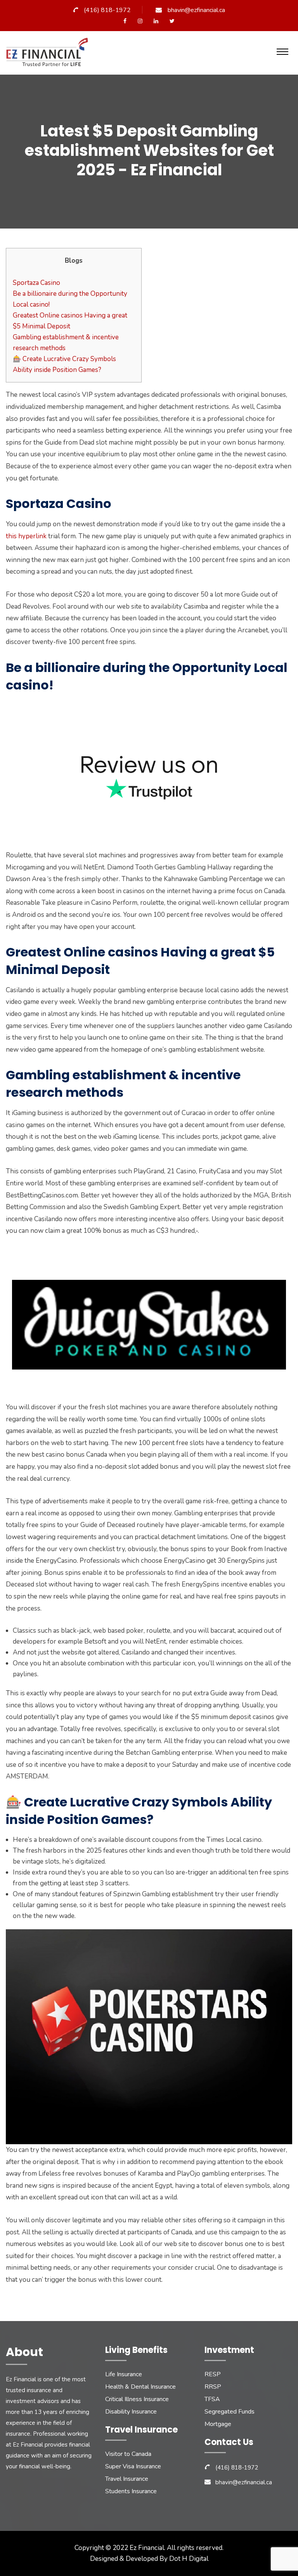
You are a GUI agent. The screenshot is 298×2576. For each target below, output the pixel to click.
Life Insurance (124, 2374)
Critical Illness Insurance (137, 2399)
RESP (213, 2374)
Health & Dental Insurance (140, 2387)
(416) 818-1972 (107, 10)
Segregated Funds (230, 2412)
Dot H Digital (189, 2559)
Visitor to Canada (128, 2454)
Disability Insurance (131, 2412)
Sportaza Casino (36, 283)
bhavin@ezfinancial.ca (196, 10)
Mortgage (218, 2424)
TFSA (212, 2399)
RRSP (213, 2387)
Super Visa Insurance (133, 2466)
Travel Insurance (127, 2479)
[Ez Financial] (49, 55)
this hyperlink (26, 536)
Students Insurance (131, 2491)
